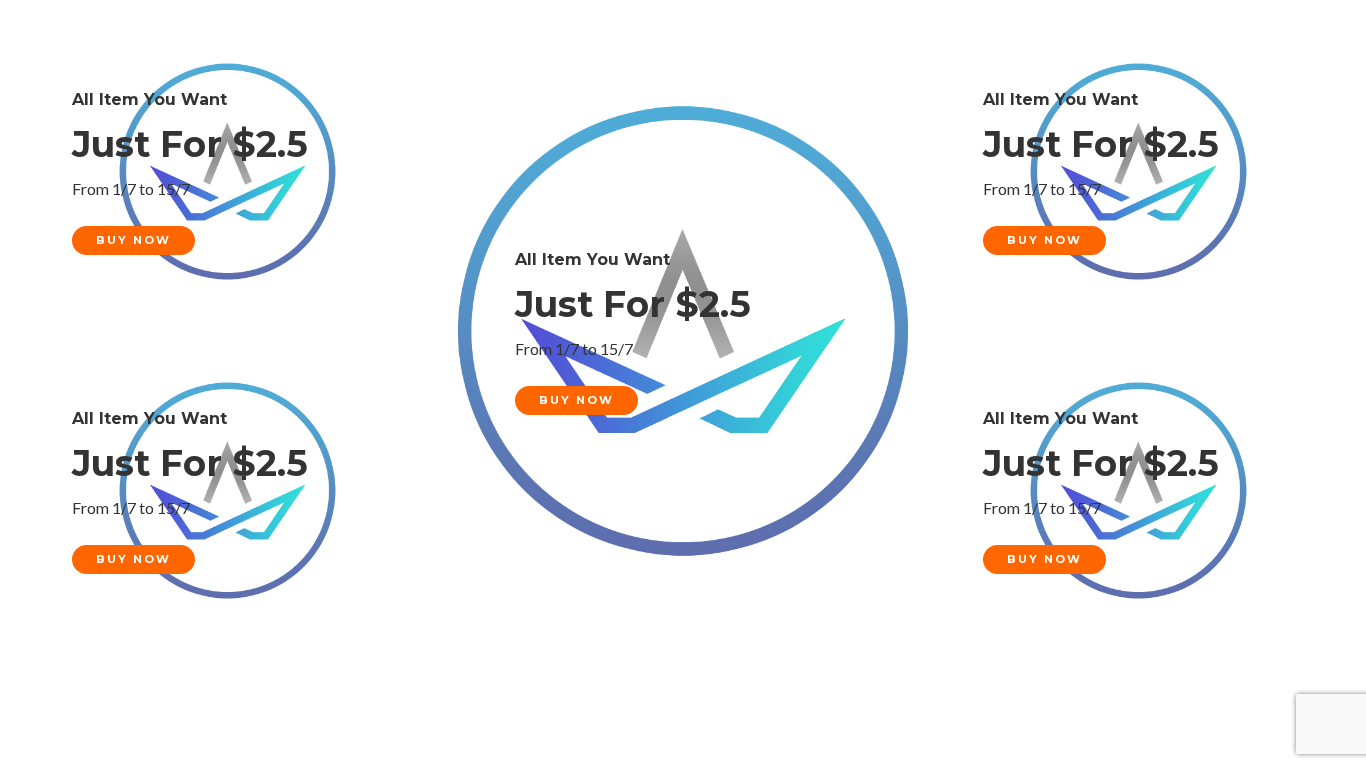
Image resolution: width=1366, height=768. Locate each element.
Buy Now (133, 240)
